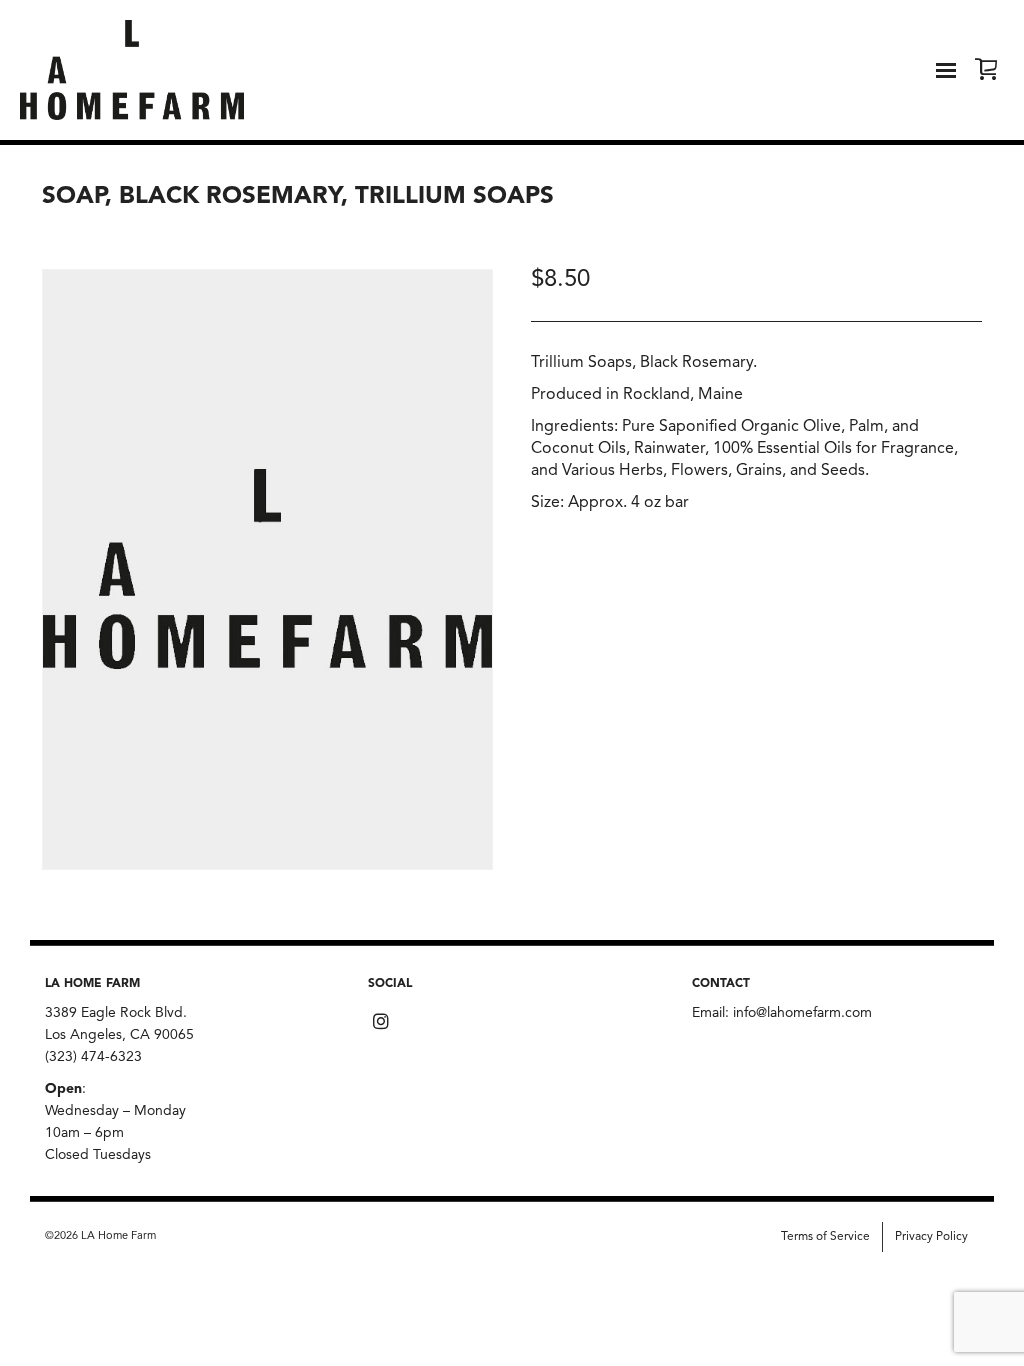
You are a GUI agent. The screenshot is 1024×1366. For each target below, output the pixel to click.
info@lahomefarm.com (802, 1013)
